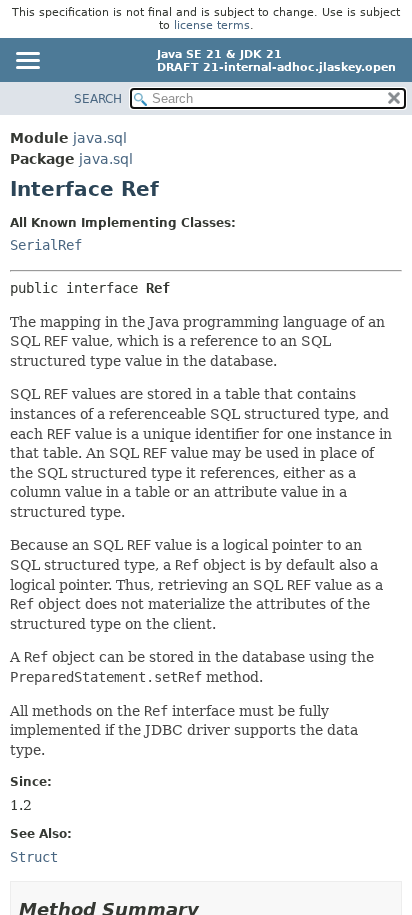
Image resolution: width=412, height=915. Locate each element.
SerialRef (46, 245)
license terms (212, 25)
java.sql (100, 138)
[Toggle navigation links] (27, 62)
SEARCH (98, 99)
